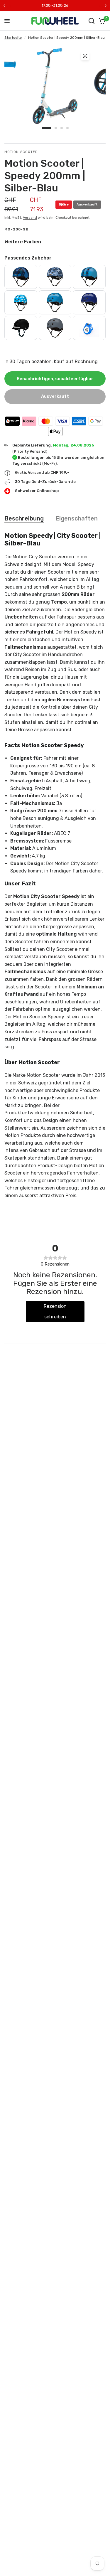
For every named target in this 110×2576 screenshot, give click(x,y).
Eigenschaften (77, 518)
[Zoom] (85, 56)
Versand (30, 218)
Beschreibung (24, 518)
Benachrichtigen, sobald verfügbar (55, 379)
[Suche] (92, 21)
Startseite (13, 38)
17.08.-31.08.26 (55, 5)
